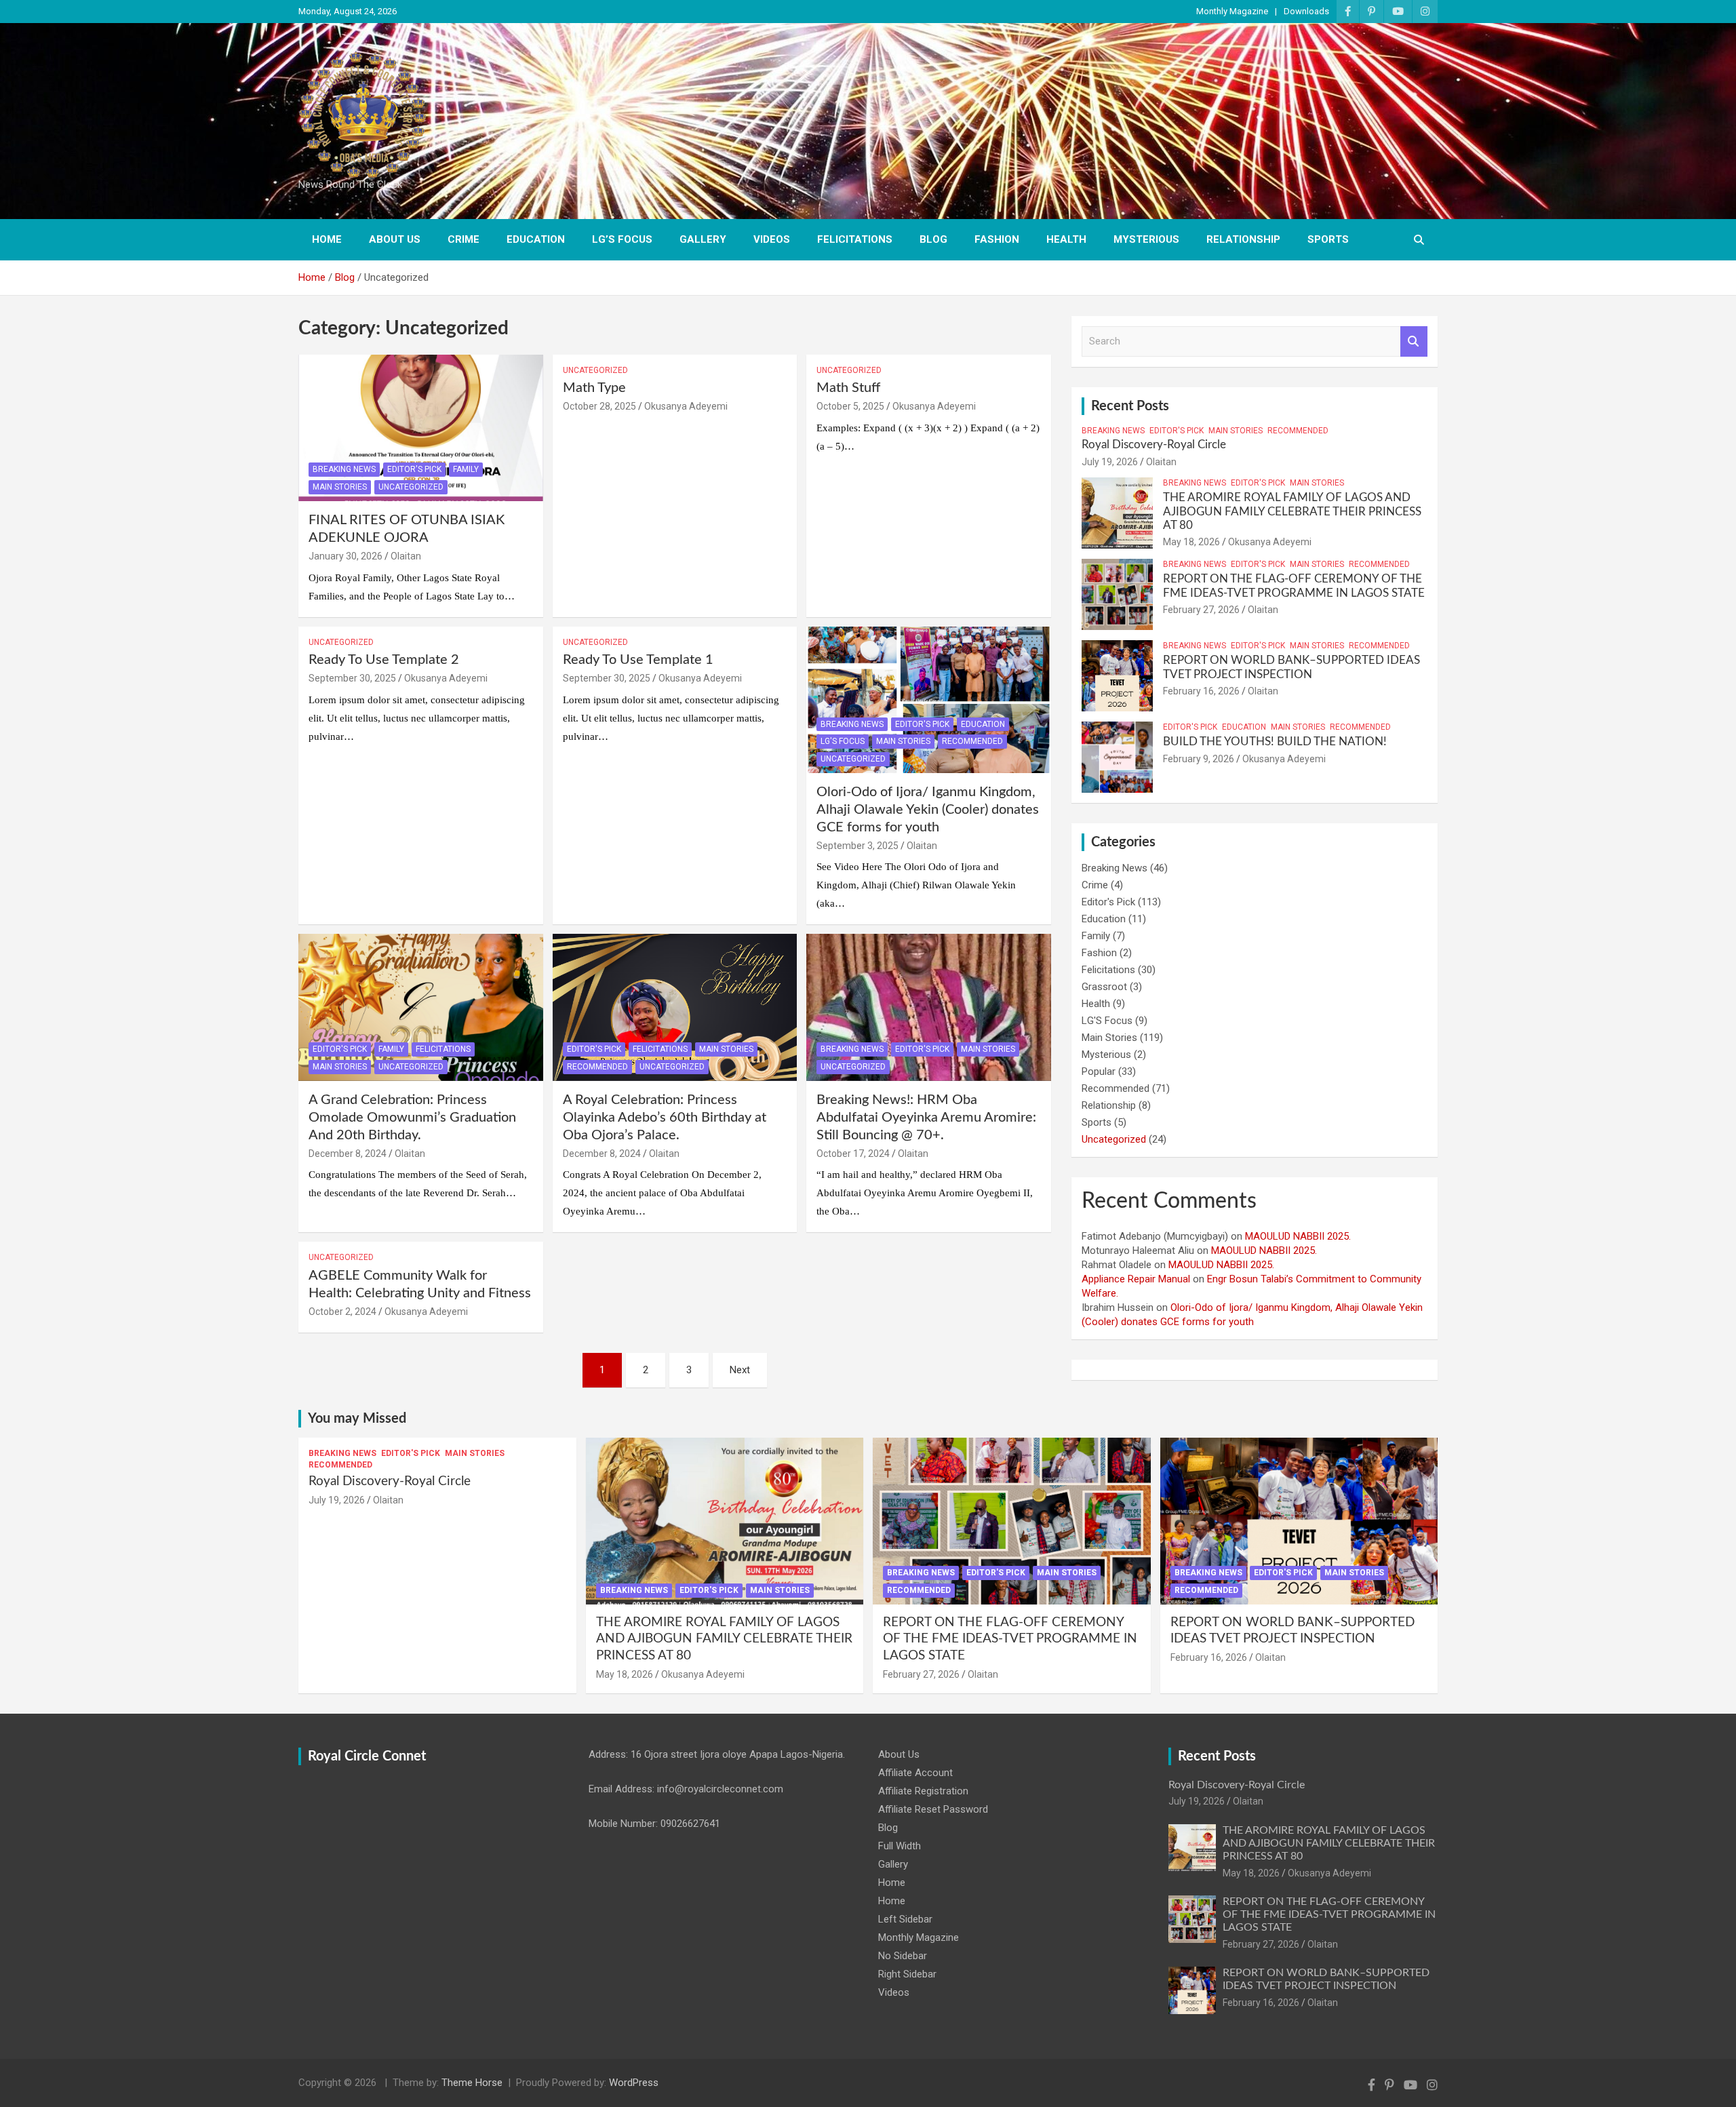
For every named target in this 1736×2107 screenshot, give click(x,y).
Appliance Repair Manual (1136, 1279)
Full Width (900, 1846)
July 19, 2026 (1110, 462)
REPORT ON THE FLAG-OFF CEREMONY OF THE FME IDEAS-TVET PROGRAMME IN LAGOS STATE (1010, 1639)
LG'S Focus (843, 741)
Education (536, 239)
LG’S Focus (622, 239)
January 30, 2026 (346, 556)
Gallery (703, 239)
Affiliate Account (915, 1773)
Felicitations (855, 239)
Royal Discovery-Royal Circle (1154, 445)
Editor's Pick (414, 469)
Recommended (972, 741)
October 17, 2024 (853, 1154)
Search (1414, 341)
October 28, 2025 (599, 406)
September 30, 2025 (352, 678)
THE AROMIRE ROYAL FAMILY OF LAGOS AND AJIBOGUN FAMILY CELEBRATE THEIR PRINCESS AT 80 (1292, 511)
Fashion (997, 239)
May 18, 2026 (1191, 542)
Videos (772, 239)
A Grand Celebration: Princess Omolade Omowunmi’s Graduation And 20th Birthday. (412, 1118)
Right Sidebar (907, 1974)
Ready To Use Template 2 (384, 660)
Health (1066, 239)
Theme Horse (472, 2083)
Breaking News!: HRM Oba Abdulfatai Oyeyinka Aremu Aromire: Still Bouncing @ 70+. (926, 1118)
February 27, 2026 (1201, 610)
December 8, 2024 (348, 1154)
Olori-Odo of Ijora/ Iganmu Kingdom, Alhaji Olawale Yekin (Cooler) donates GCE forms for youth (928, 810)
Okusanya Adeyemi (686, 406)
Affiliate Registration (923, 1791)
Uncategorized (411, 487)
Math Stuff (848, 388)
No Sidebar (903, 1956)
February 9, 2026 (1199, 759)
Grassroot (1104, 987)
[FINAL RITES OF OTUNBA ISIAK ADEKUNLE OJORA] (421, 428)
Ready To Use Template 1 (638, 660)
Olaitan (406, 556)
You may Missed (357, 1419)
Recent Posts (1130, 406)
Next (740, 1370)
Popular (1099, 1071)
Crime (463, 239)
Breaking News (344, 469)
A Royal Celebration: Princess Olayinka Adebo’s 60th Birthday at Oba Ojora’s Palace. (665, 1118)
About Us (395, 239)
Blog (933, 239)
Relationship (1243, 239)
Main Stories (340, 487)
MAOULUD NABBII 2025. (1298, 1236)
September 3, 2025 (857, 846)
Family (466, 469)
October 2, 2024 (342, 1312)
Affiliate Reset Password (933, 1809)
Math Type (594, 388)
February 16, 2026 (1201, 691)
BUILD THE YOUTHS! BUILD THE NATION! (1275, 742)
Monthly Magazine (1232, 11)
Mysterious (1146, 239)
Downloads (1306, 11)
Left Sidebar (905, 1919)
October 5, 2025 (850, 406)
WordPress (634, 2083)
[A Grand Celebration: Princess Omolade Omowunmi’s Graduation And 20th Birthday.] (421, 1008)
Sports (1328, 239)
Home (327, 239)
